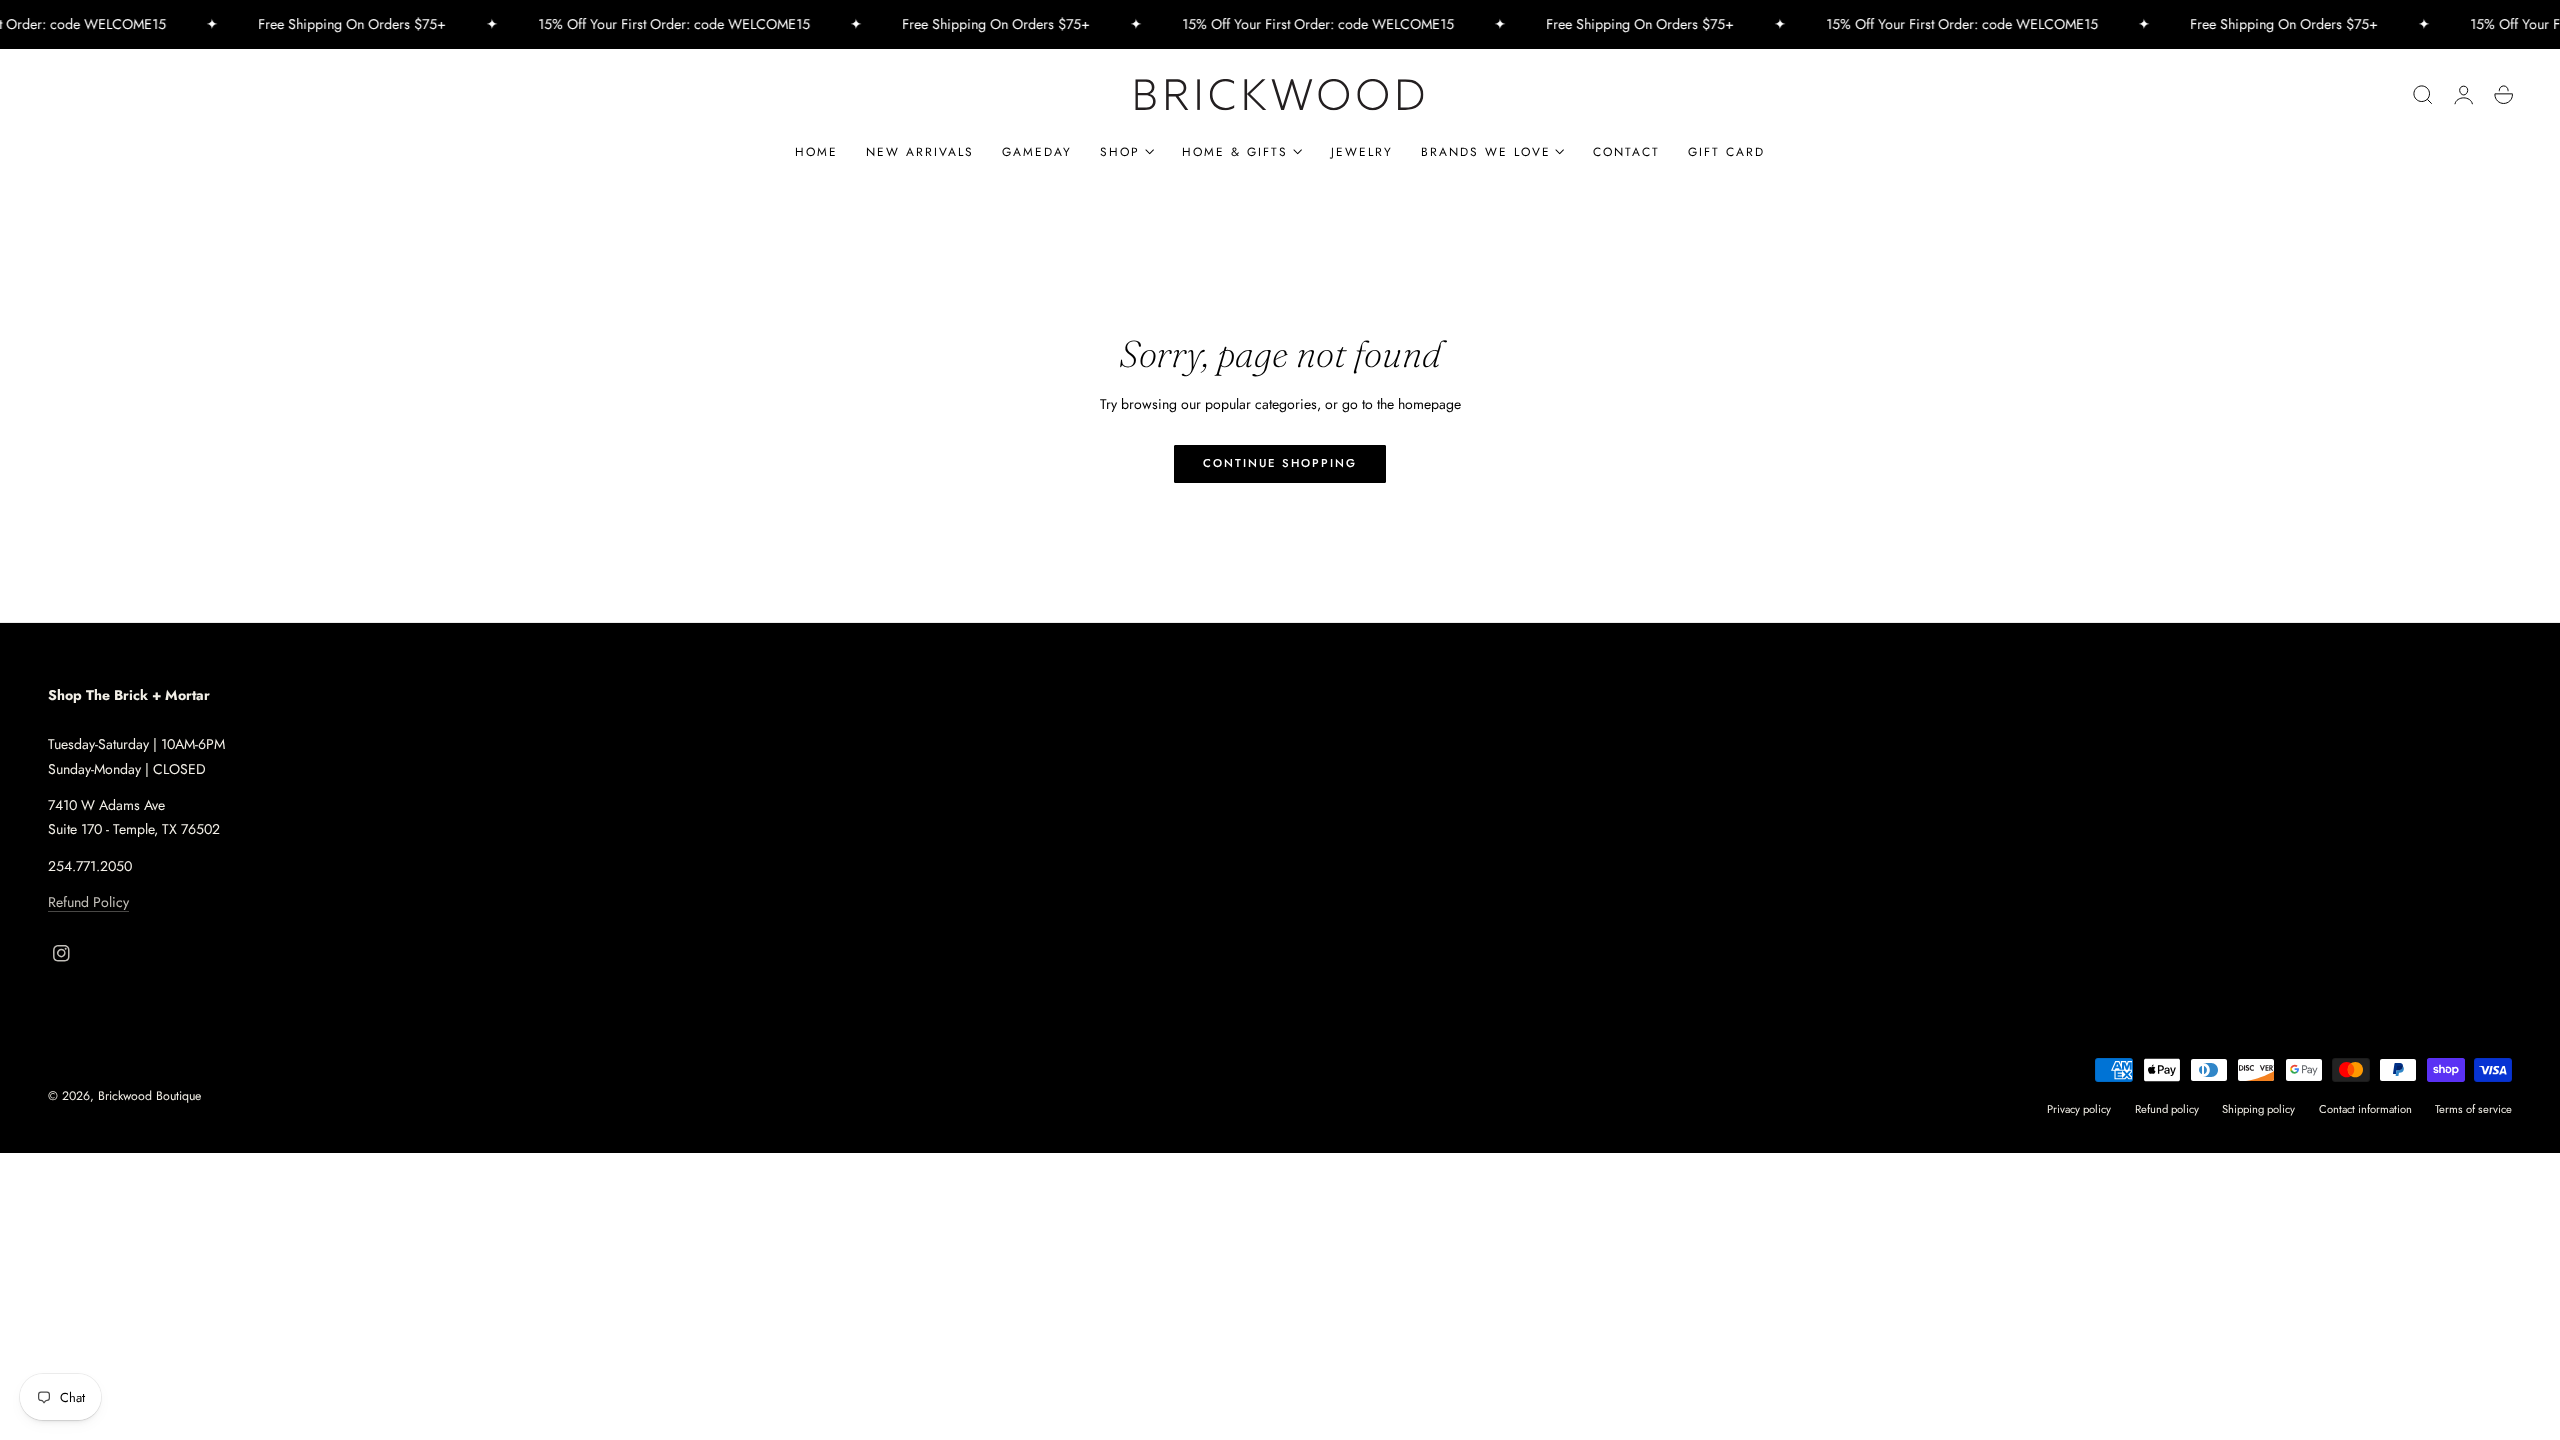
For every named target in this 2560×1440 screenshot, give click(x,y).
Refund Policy (88, 902)
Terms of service (2473, 1109)
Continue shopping (1280, 463)
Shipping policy (2258, 1109)
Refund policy (2167, 1109)
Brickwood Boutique (149, 1096)
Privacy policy (2079, 1109)
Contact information (2365, 1109)
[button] (2423, 95)
